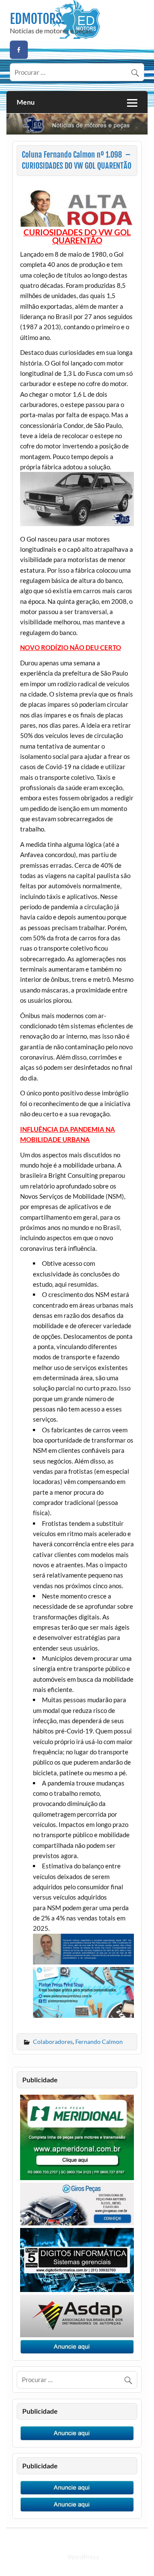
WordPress (83, 2557)
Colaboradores (53, 2042)
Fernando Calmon (99, 2042)
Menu (26, 102)
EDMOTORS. (37, 19)
